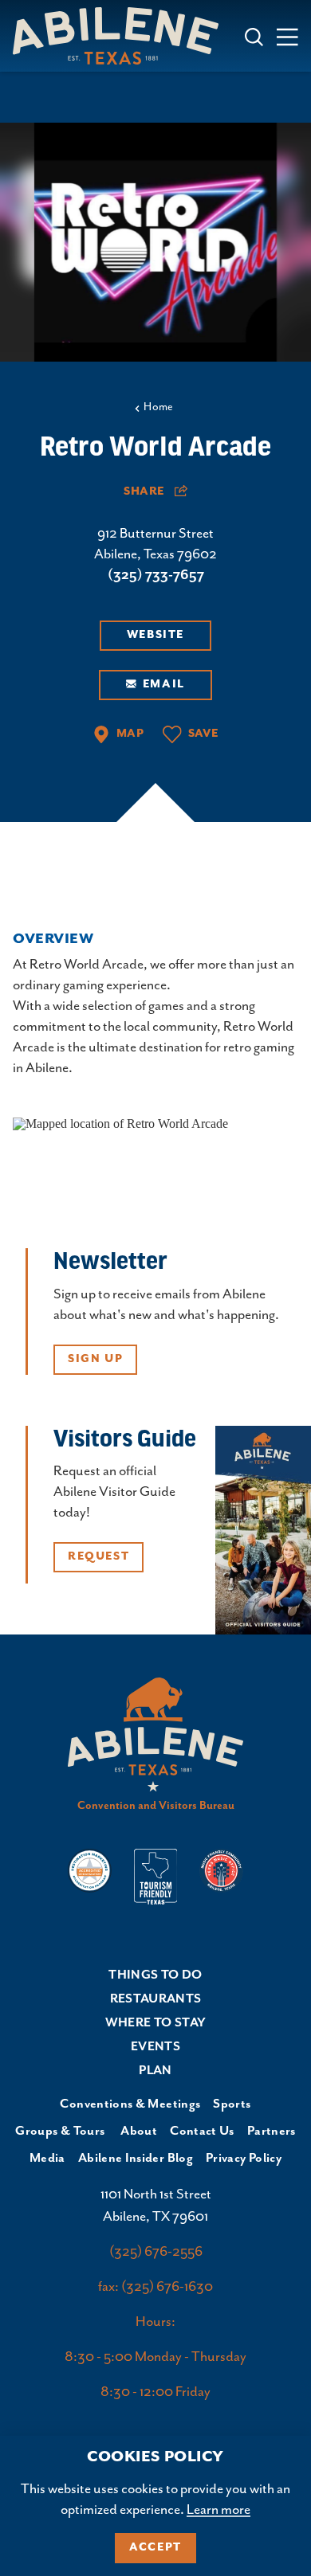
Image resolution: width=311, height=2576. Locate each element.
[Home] (122, 35)
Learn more (218, 2510)
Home (159, 407)
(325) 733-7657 (156, 575)
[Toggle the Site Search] (254, 35)
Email (164, 684)
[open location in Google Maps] (120, 1123)
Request (98, 1556)
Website (155, 635)
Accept (155, 2547)
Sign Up (95, 1359)
